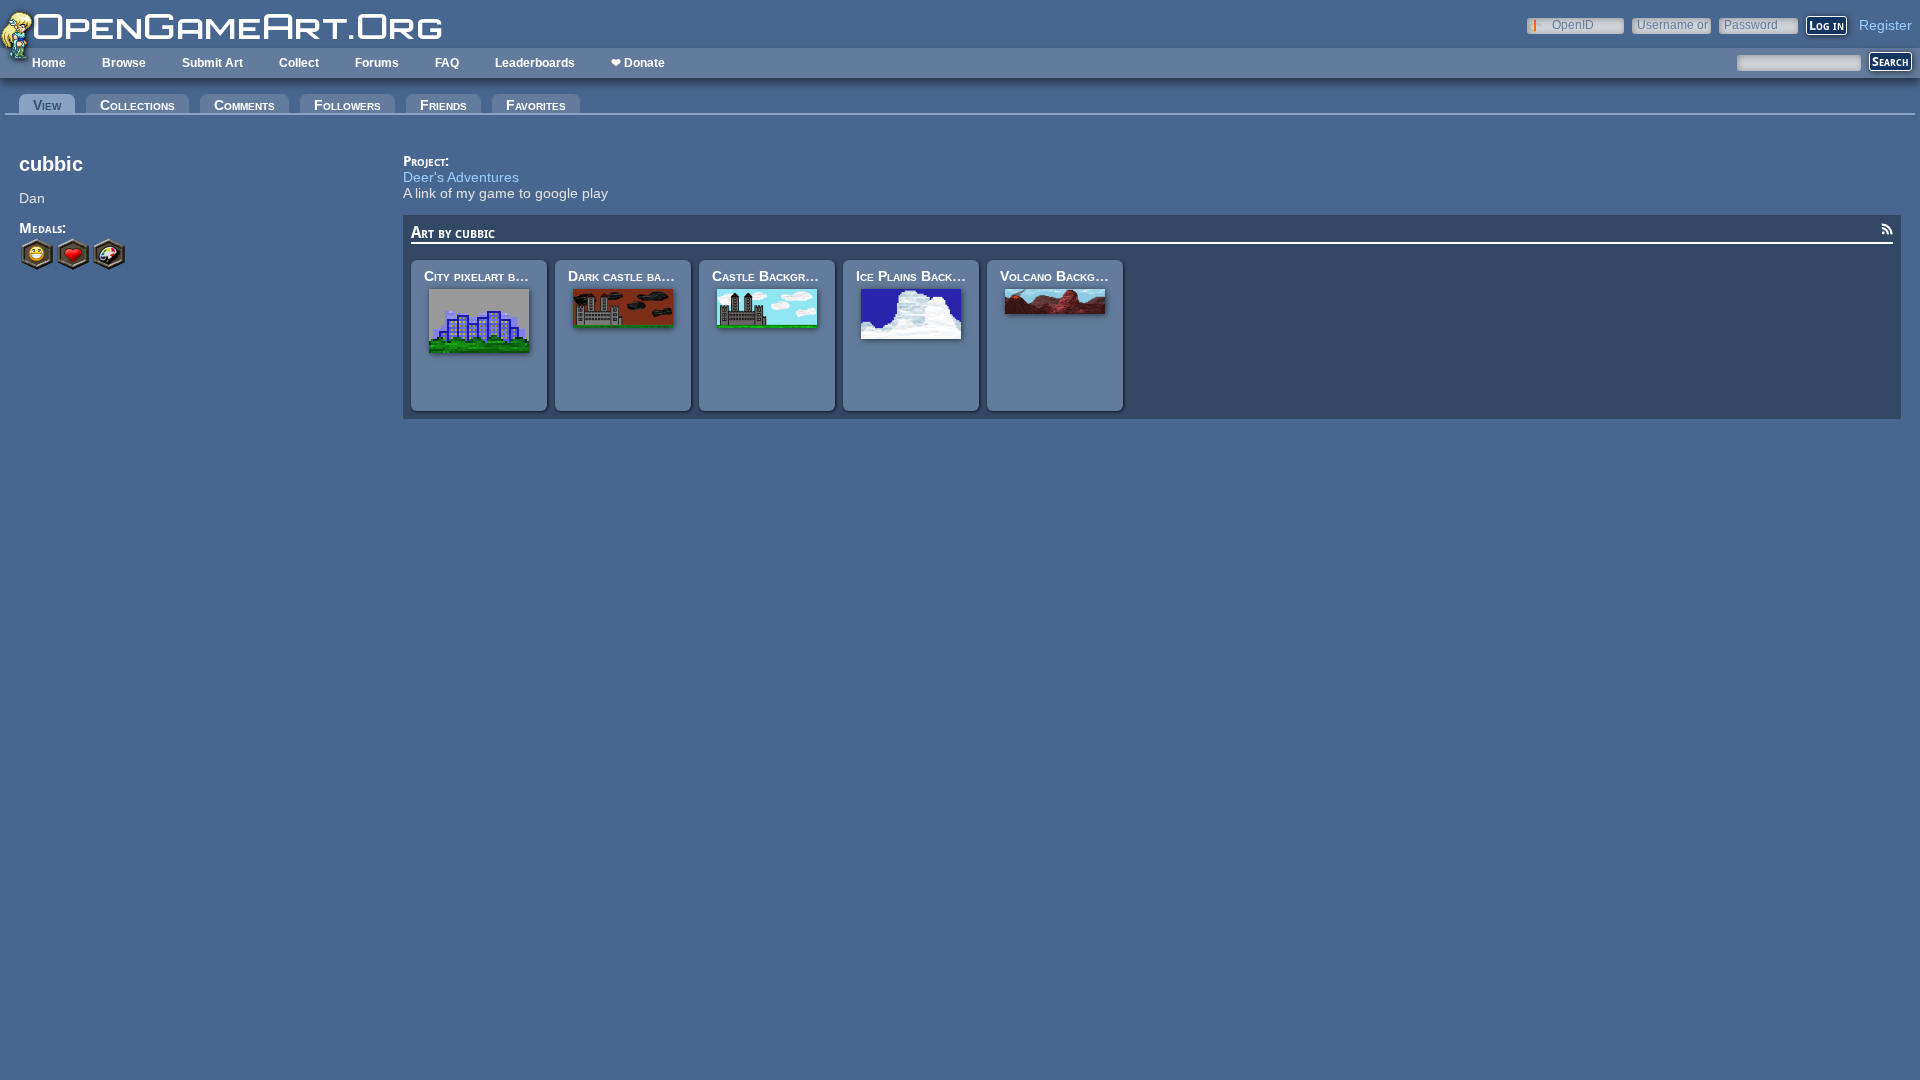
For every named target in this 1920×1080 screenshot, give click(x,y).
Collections (137, 105)
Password (1751, 24)
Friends (443, 105)
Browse (124, 63)
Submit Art (212, 63)
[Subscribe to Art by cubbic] (1887, 232)
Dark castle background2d (651, 276)
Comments (244, 105)
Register (1885, 25)
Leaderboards (535, 63)
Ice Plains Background (926, 276)
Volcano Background (1065, 276)
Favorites (536, 105)
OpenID (1573, 24)
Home (49, 63)
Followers (347, 105)
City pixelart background (502, 276)
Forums (377, 63)
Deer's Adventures (461, 177)
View (54, 105)
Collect (299, 63)
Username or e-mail (1672, 24)
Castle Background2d (780, 276)
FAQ (447, 63)
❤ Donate (638, 63)
